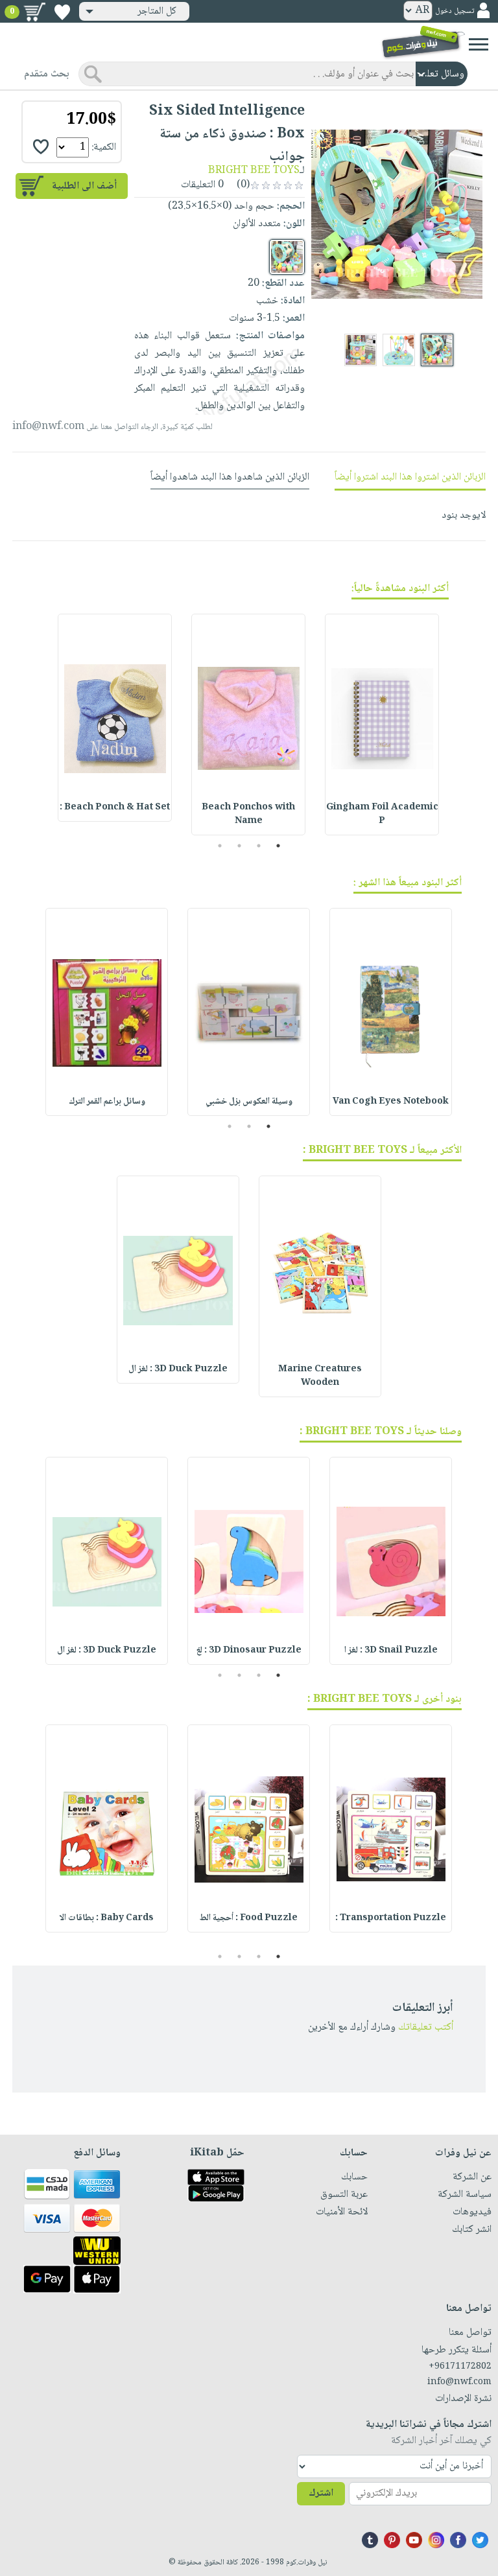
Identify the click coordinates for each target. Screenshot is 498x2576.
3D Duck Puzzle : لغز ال (178, 1369)
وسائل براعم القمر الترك (107, 1102)
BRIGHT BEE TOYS (254, 171)
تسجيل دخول (455, 11)
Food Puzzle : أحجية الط (249, 1918)
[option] (382, 725)
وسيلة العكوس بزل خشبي (249, 1102)
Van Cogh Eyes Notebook (391, 1102)
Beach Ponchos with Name (248, 814)
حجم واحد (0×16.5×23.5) (221, 206)
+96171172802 (460, 2367)
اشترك (321, 2493)
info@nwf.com (48, 427)
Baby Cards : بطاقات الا (107, 1918)
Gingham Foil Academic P (382, 814)
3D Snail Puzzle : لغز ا (391, 1651)
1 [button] (279, 846)
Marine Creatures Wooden (320, 1376)
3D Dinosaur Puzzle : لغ (249, 1651)
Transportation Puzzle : (391, 1918)
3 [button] (240, 846)
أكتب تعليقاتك (426, 2027)
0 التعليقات (204, 185)
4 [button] (220, 846)
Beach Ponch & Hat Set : (115, 807)
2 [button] (259, 846)
